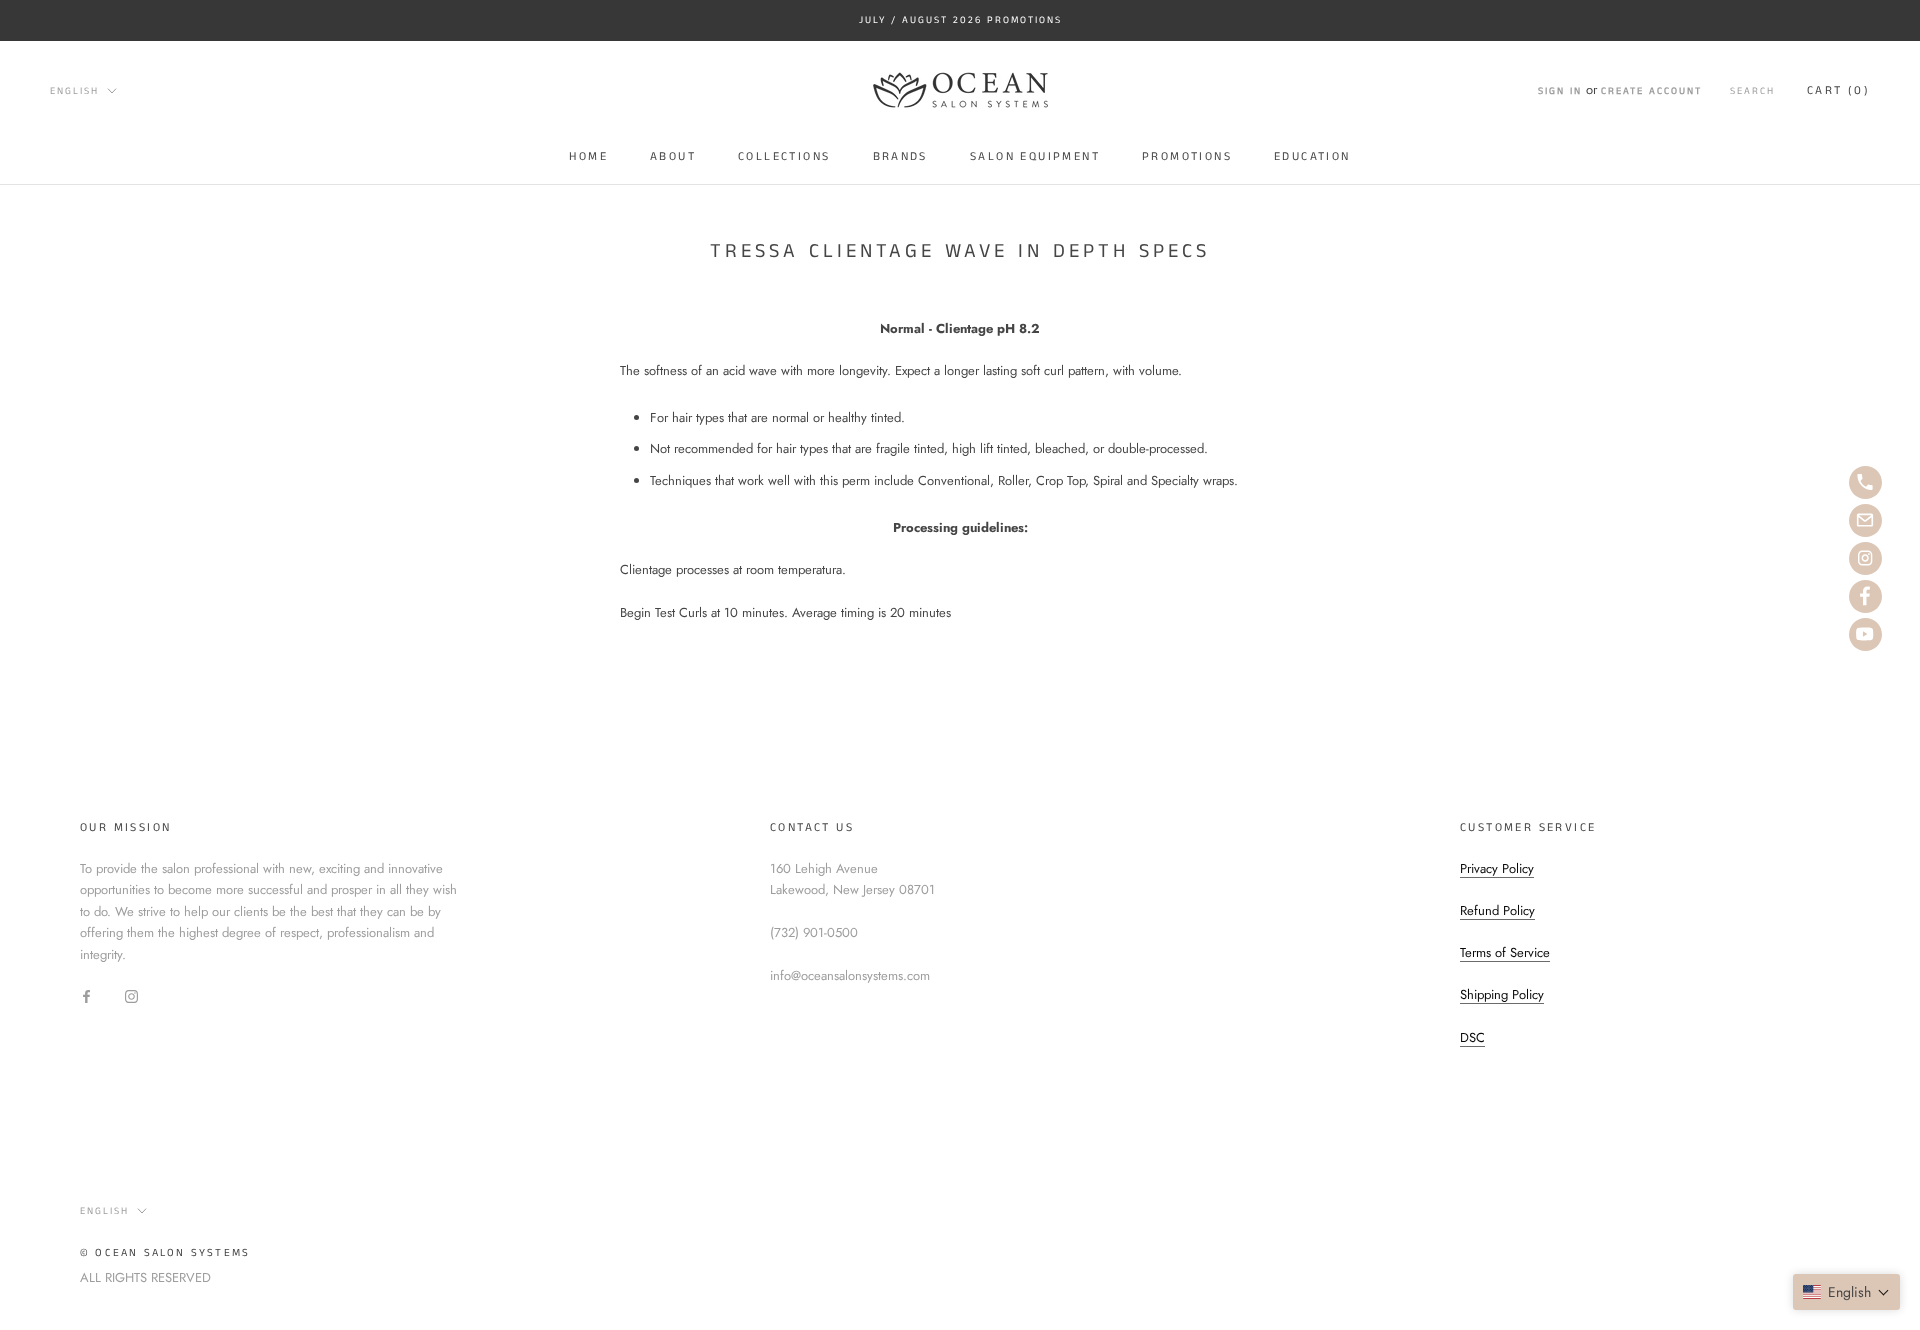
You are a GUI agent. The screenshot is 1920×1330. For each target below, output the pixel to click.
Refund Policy (1497, 910)
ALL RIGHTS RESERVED (145, 1277)
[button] (1846, 1292)
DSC (1472, 1037)
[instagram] (1865, 558)
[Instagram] (131, 995)
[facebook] (1865, 596)
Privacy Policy (1497, 868)
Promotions (1187, 156)
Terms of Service (1505, 952)
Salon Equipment (1035, 156)
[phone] (1865, 482)
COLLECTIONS (784, 156)
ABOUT (673, 156)
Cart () (1838, 90)
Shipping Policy (1502, 994)
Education (1312, 156)
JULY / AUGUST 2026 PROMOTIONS (960, 20)
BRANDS (900, 156)
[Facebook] (86, 995)
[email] (1865, 520)
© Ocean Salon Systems (165, 1253)
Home (588, 156)
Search (1752, 91)
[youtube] (1865, 634)
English (74, 90)
